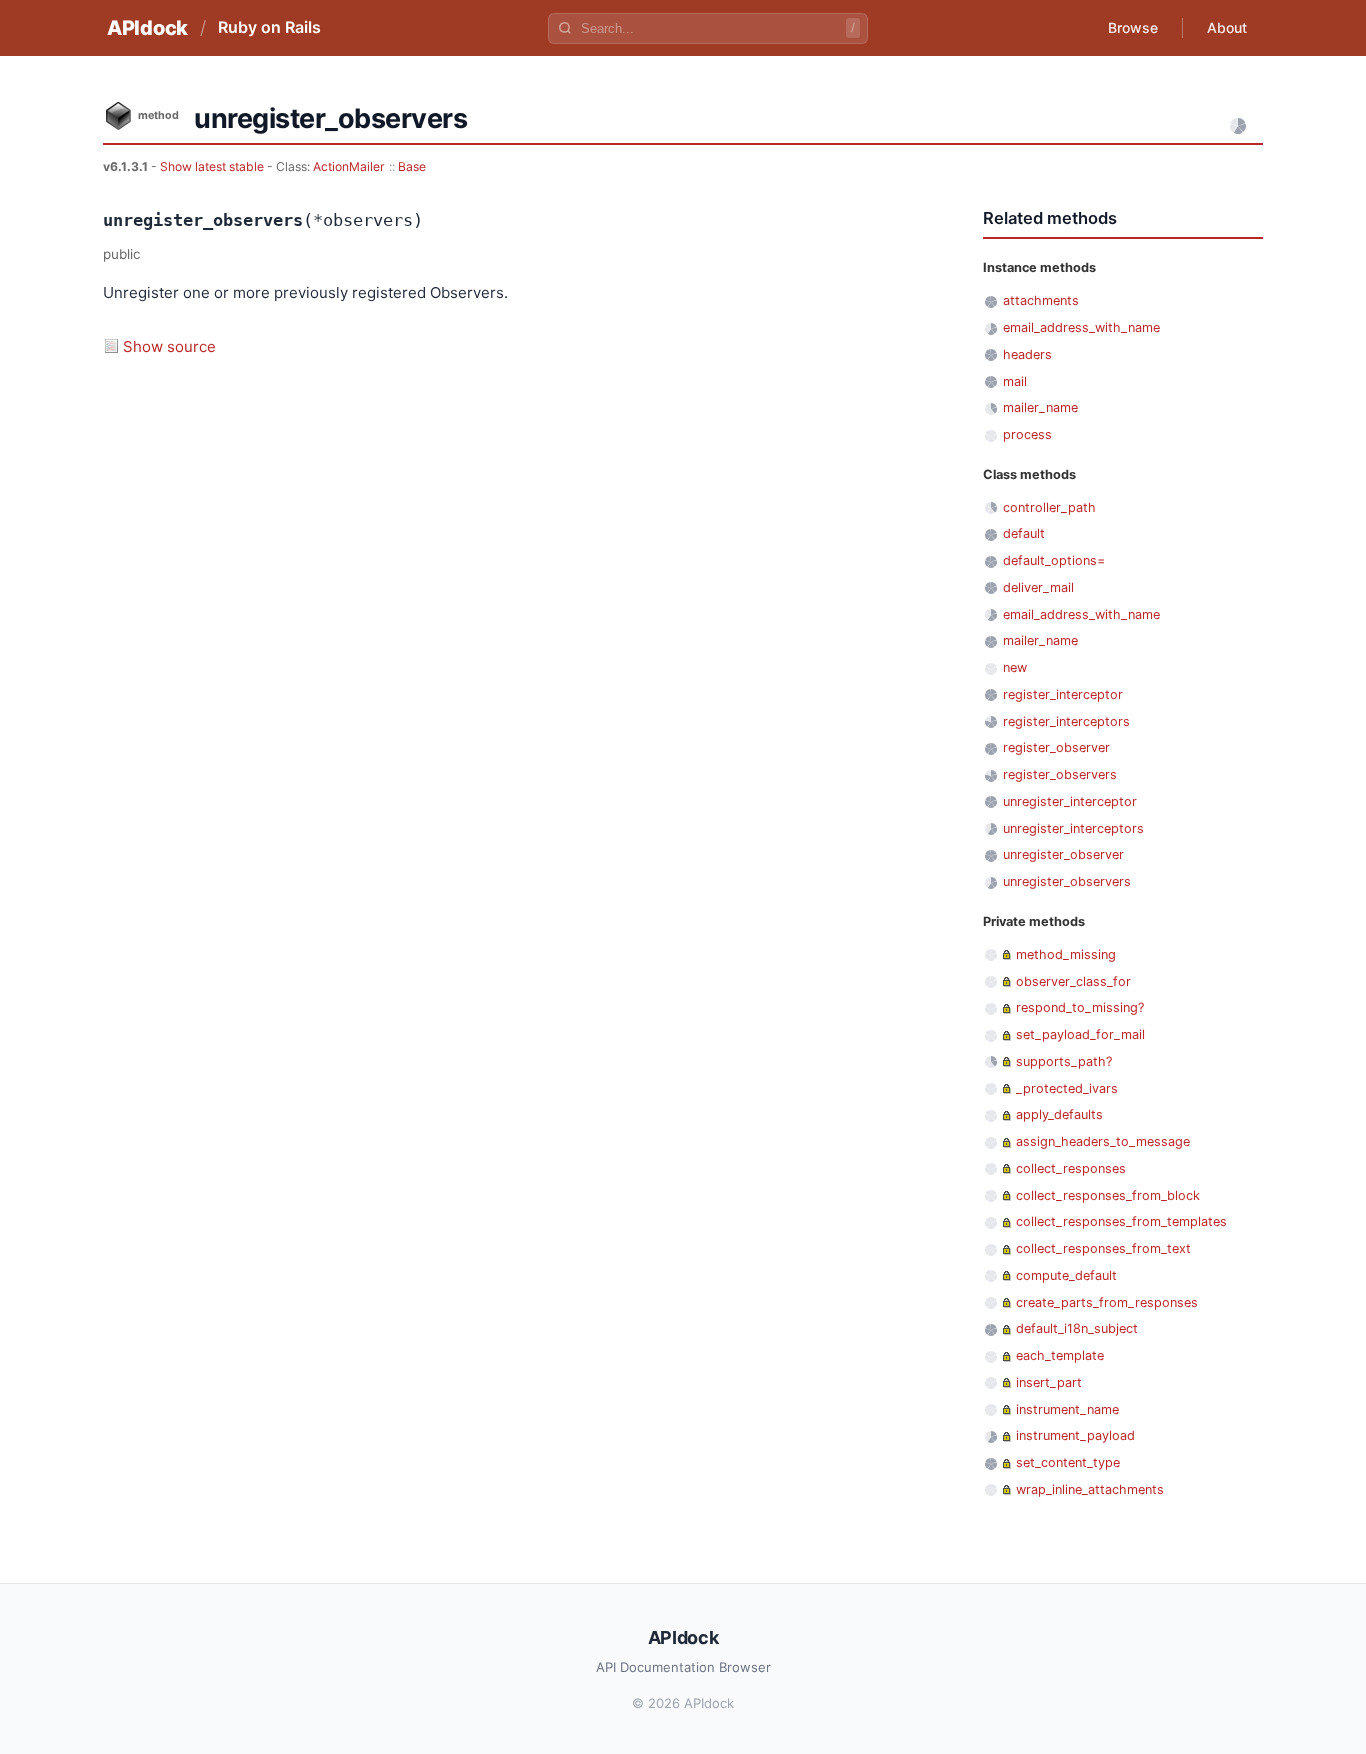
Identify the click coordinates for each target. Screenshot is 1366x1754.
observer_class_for (1073, 981)
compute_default (1066, 1275)
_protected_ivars (1067, 1088)
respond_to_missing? (1080, 1007)
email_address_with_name (1081, 327)
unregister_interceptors (1073, 828)
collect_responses (1071, 1168)
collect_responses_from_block (1108, 1195)
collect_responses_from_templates (1121, 1221)
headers (1027, 354)
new (1015, 667)
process (1027, 434)
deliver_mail (1038, 587)
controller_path (1049, 507)
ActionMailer (349, 166)
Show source (169, 346)
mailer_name (1040, 407)
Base (412, 166)
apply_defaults (1059, 1114)
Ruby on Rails (269, 27)
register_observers (1060, 774)
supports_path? (1064, 1061)
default (1024, 533)
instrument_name (1067, 1409)
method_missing (1066, 954)
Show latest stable (213, 166)
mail (1015, 381)
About (1227, 27)
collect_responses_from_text (1103, 1248)
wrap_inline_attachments (1090, 1489)
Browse (1133, 27)
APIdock (147, 28)
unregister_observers (1067, 881)
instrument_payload (1075, 1435)
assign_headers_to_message (1103, 1141)
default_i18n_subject (1077, 1328)
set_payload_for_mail (1080, 1034)
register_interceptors (1066, 721)
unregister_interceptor (1070, 801)
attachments (1041, 300)
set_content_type (1068, 1462)
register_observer (1056, 747)
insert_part (1049, 1382)
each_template (1060, 1355)
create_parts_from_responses (1107, 1302)
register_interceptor (1063, 694)
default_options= (1054, 560)
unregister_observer (1063, 854)
